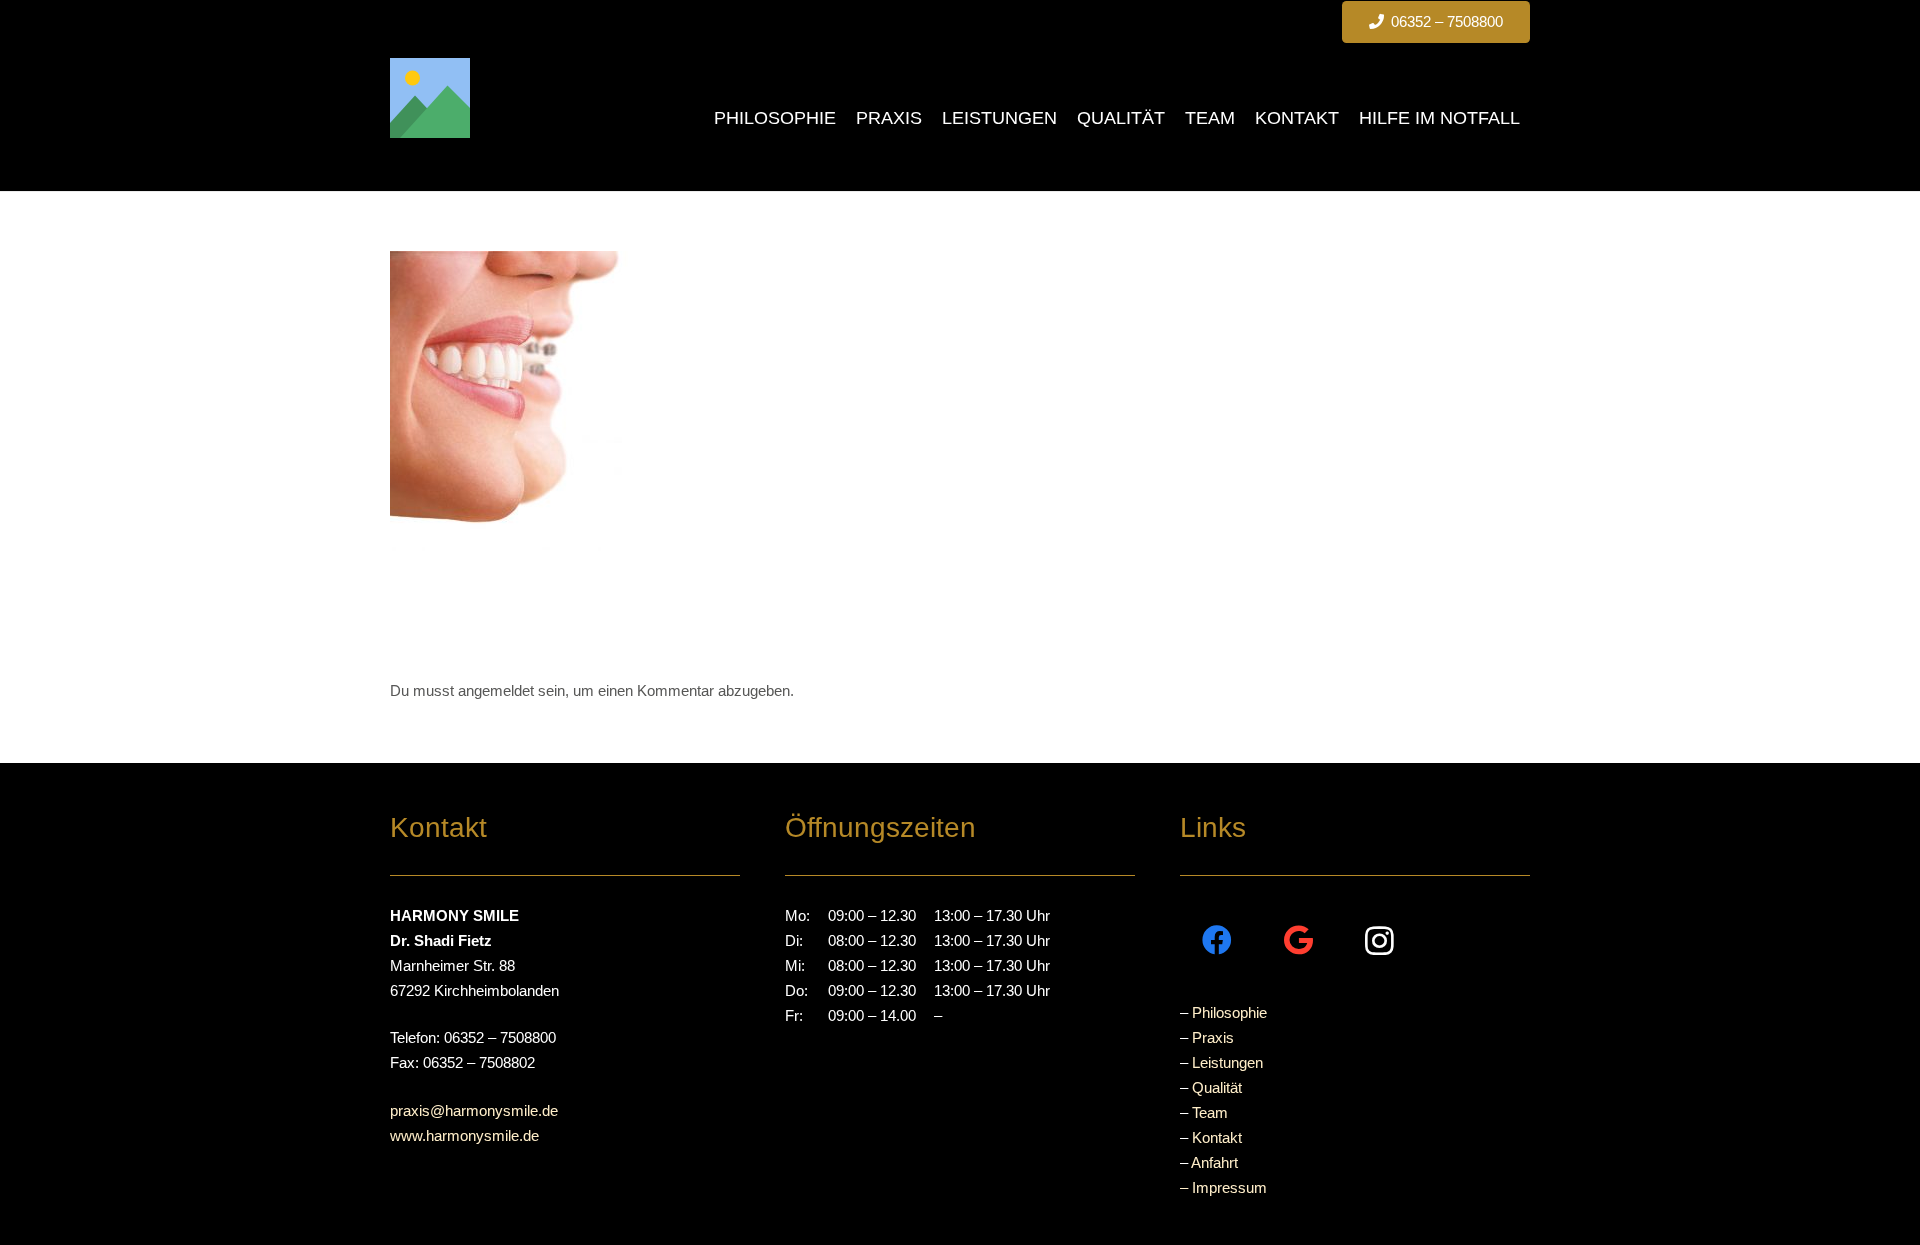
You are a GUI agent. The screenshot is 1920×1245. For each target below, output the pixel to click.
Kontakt (1217, 1137)
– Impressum (1223, 1187)
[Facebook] (1217, 940)
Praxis (1213, 1037)
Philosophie (1229, 1012)
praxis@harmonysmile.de (474, 1110)
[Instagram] (1379, 940)
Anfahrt (1214, 1162)
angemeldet (496, 690)
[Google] (1298, 940)
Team (1210, 1112)
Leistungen (1227, 1062)
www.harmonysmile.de (464, 1135)
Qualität (1217, 1087)
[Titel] (430, 98)
